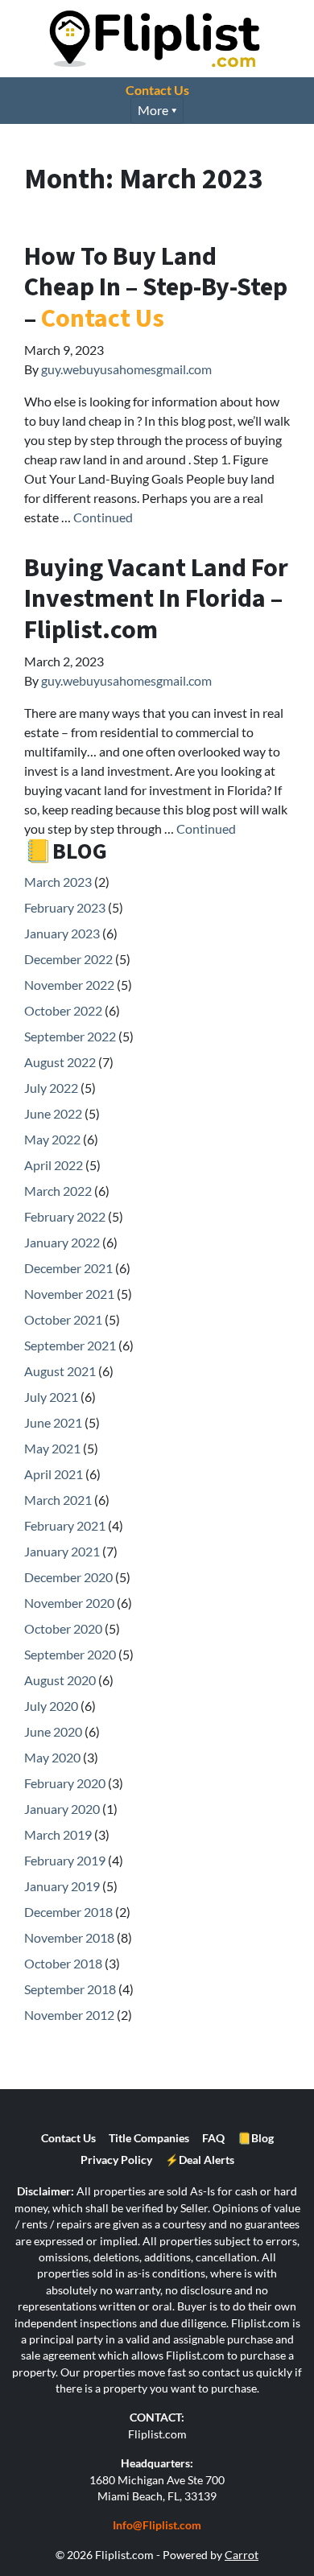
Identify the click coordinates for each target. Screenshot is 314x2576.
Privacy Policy (116, 2160)
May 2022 (52, 1139)
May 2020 (52, 1757)
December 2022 (68, 959)
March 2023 (58, 882)
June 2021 (53, 1422)
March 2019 (58, 1834)
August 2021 (60, 1371)
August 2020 (60, 1680)
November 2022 (69, 985)
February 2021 (65, 1525)
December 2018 (68, 1912)
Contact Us (157, 90)
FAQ (213, 2138)
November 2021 (69, 1294)
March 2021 (58, 1500)
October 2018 (63, 1963)
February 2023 (65, 907)
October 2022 (63, 1010)
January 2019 (62, 1886)
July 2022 (51, 1088)
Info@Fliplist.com (157, 2525)
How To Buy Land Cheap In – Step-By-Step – (156, 288)
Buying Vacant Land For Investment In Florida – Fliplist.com (156, 599)
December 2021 (68, 1268)
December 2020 (68, 1577)
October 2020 (63, 1628)
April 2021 (54, 1474)
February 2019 (65, 1860)
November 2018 (69, 1937)
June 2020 (53, 1731)
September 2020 (70, 1654)
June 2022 (53, 1113)
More (153, 110)
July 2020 (51, 1706)
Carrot (242, 2555)
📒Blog (256, 2138)
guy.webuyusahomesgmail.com (126, 369)
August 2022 (60, 1062)
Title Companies (149, 2138)
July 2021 (51, 1397)
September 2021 (70, 1345)
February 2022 (65, 1216)
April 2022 (54, 1165)
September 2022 (70, 1036)
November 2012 (69, 2015)
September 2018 (70, 1989)
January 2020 (62, 1809)
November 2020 (69, 1603)
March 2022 (58, 1191)
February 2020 (65, 1783)
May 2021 (52, 1448)
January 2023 (62, 933)
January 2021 (62, 1551)
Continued (103, 517)
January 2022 (62, 1242)
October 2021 (63, 1319)
